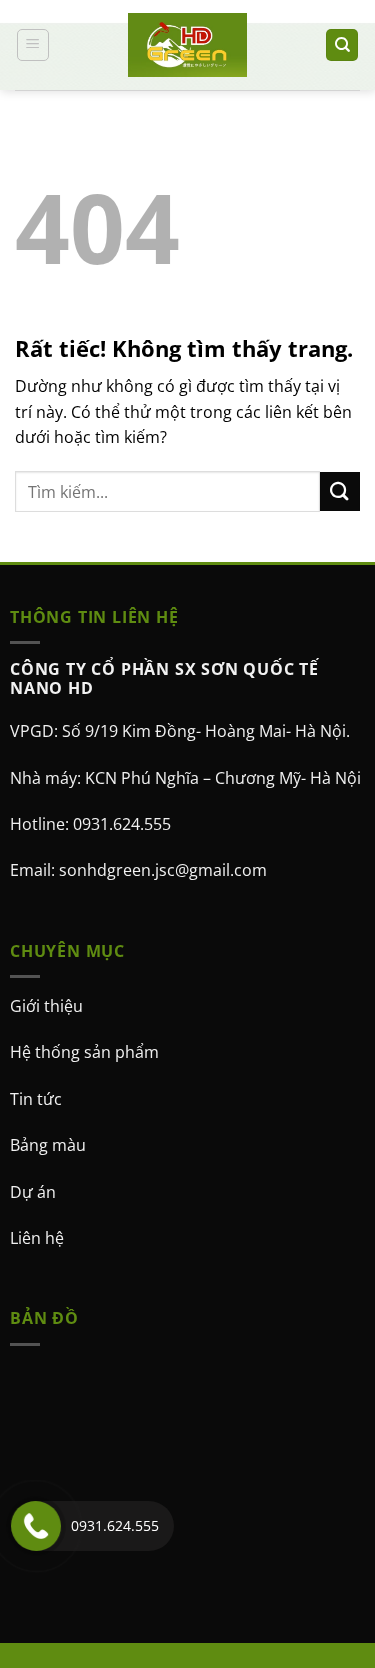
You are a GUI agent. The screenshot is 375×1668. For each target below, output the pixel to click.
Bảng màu (48, 1146)
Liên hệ (37, 1238)
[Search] (342, 45)
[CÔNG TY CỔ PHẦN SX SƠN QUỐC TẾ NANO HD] (188, 45)
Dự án (33, 1192)
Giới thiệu (46, 1006)
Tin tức (36, 1099)
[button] (33, 45)
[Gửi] (340, 491)
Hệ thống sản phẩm (84, 1053)
